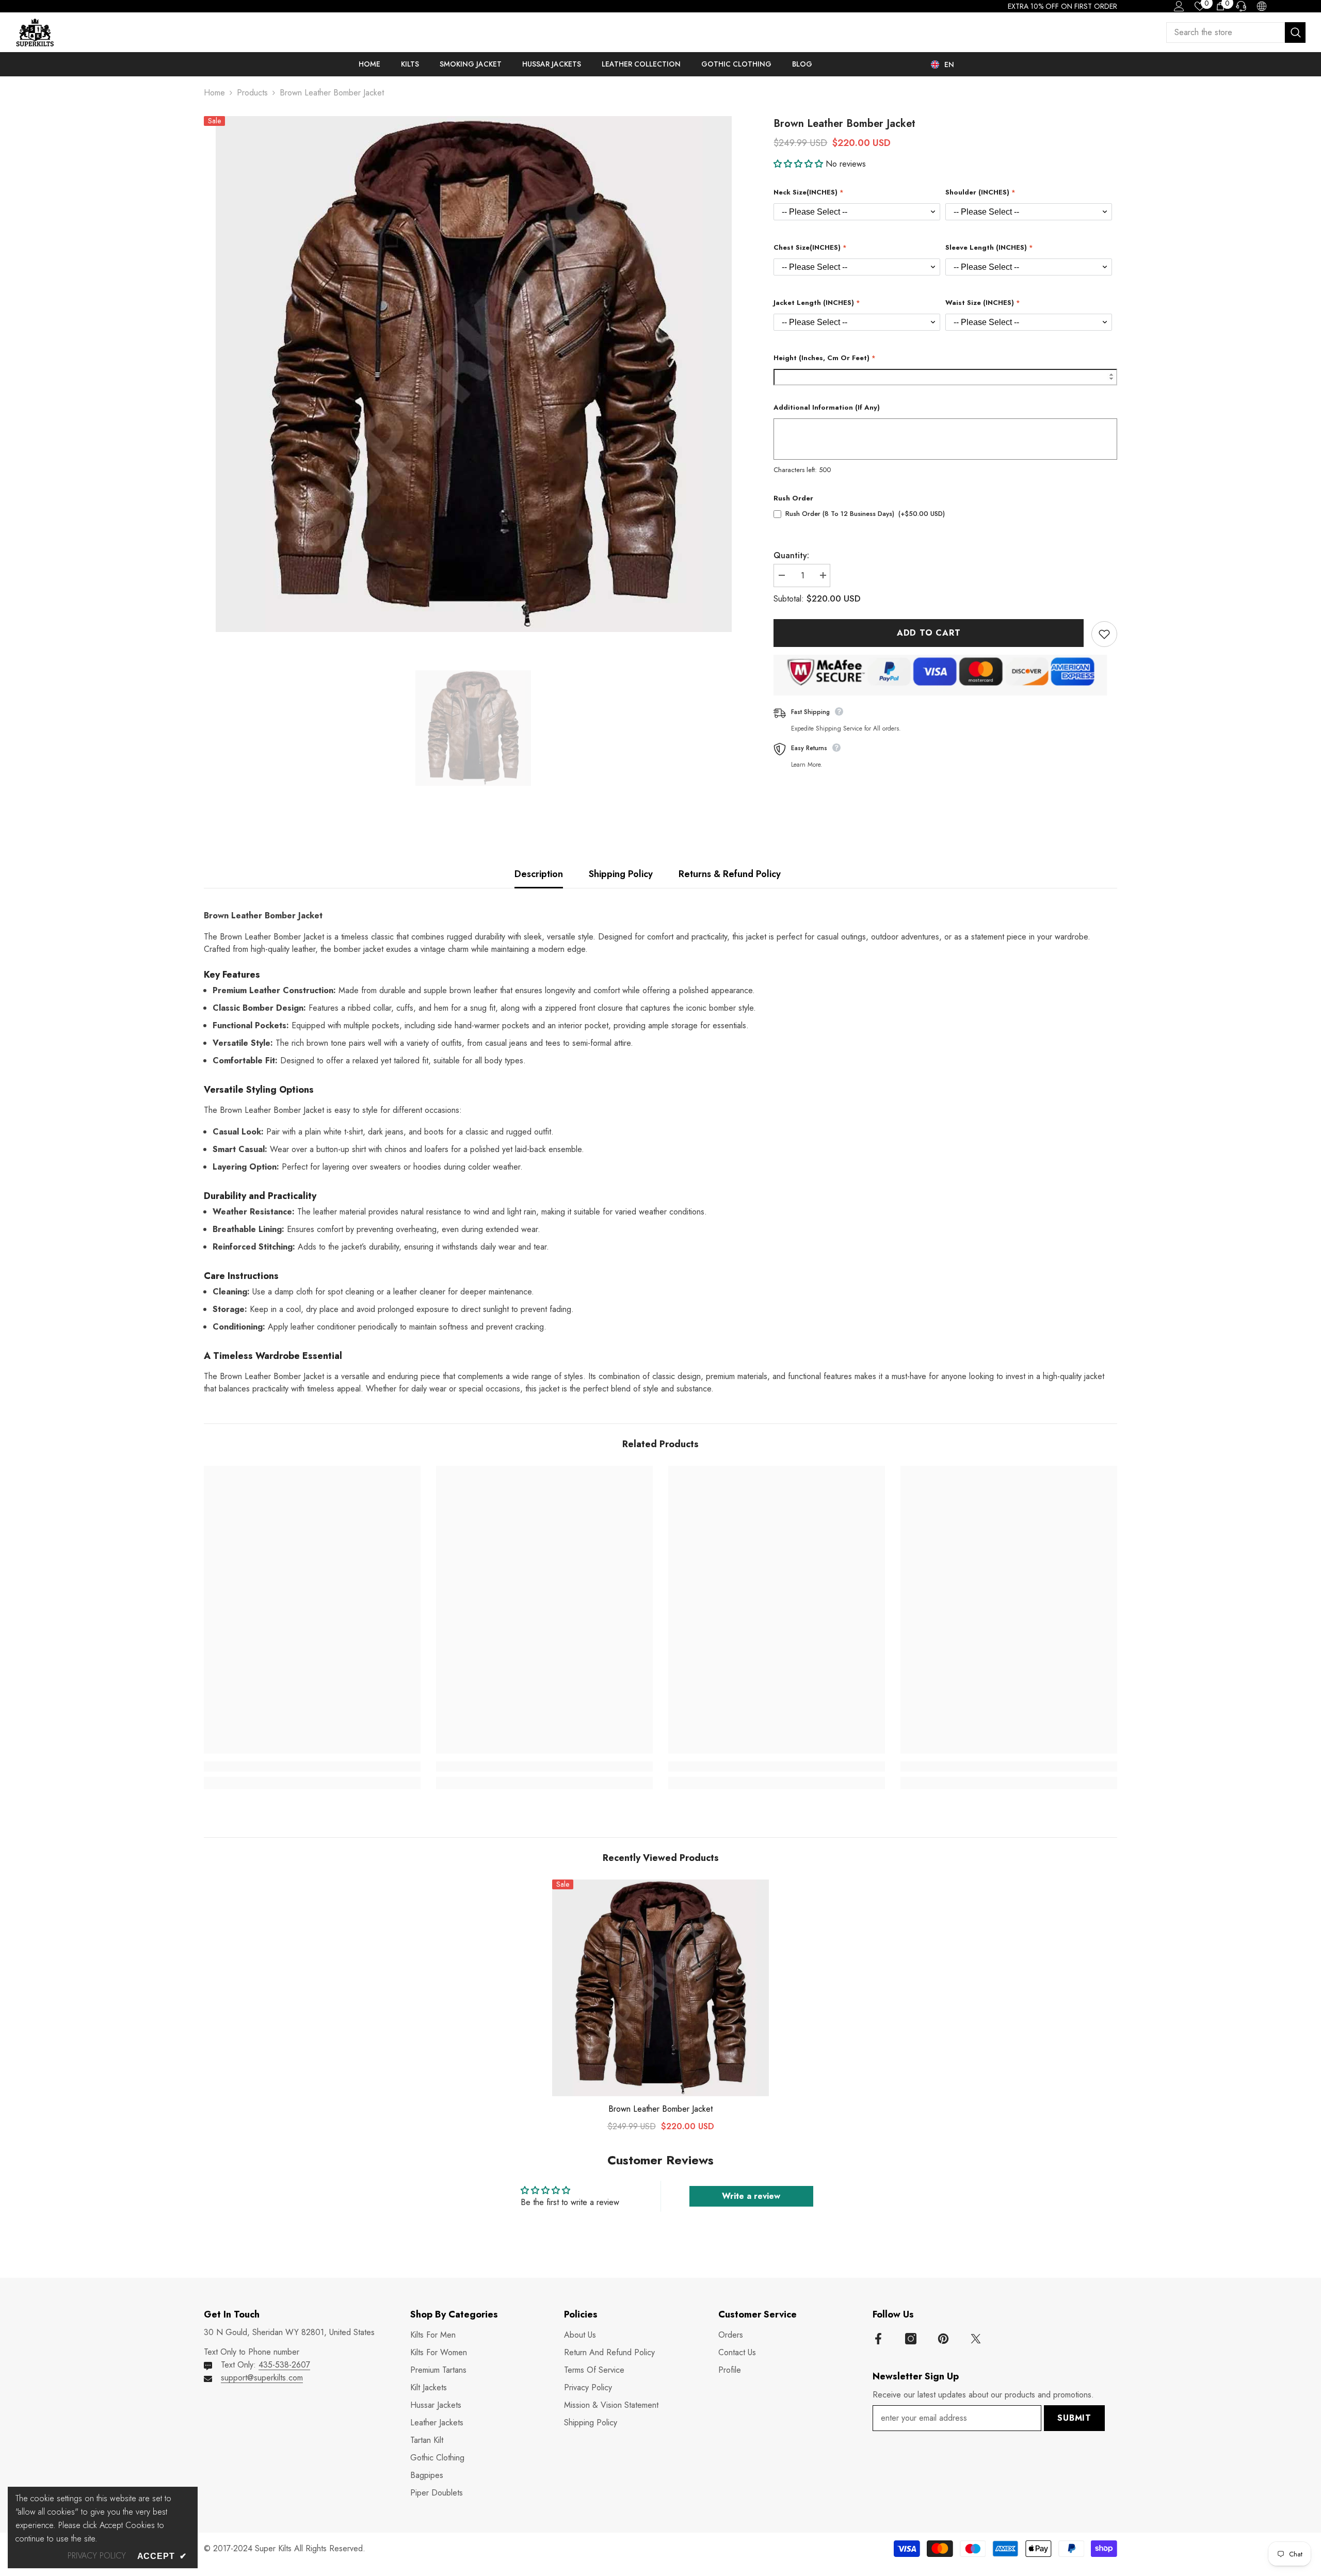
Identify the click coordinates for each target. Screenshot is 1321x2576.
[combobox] (1226, 33)
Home (214, 93)
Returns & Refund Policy (730, 874)
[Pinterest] (943, 2339)
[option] (473, 374)
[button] (800, 164)
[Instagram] (911, 2339)
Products (252, 93)
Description (539, 874)
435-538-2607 (284, 2365)
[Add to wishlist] (1104, 634)
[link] (312, 1767)
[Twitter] (976, 2339)
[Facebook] (878, 2339)
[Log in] (1179, 6)
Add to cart (929, 633)
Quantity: (791, 555)
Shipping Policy (621, 874)
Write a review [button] (751, 2196)
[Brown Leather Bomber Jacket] (660, 1988)
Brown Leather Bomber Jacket (660, 2109)
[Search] (1236, 33)
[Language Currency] (1262, 6)
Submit (1074, 2418)
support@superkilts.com (262, 2378)
